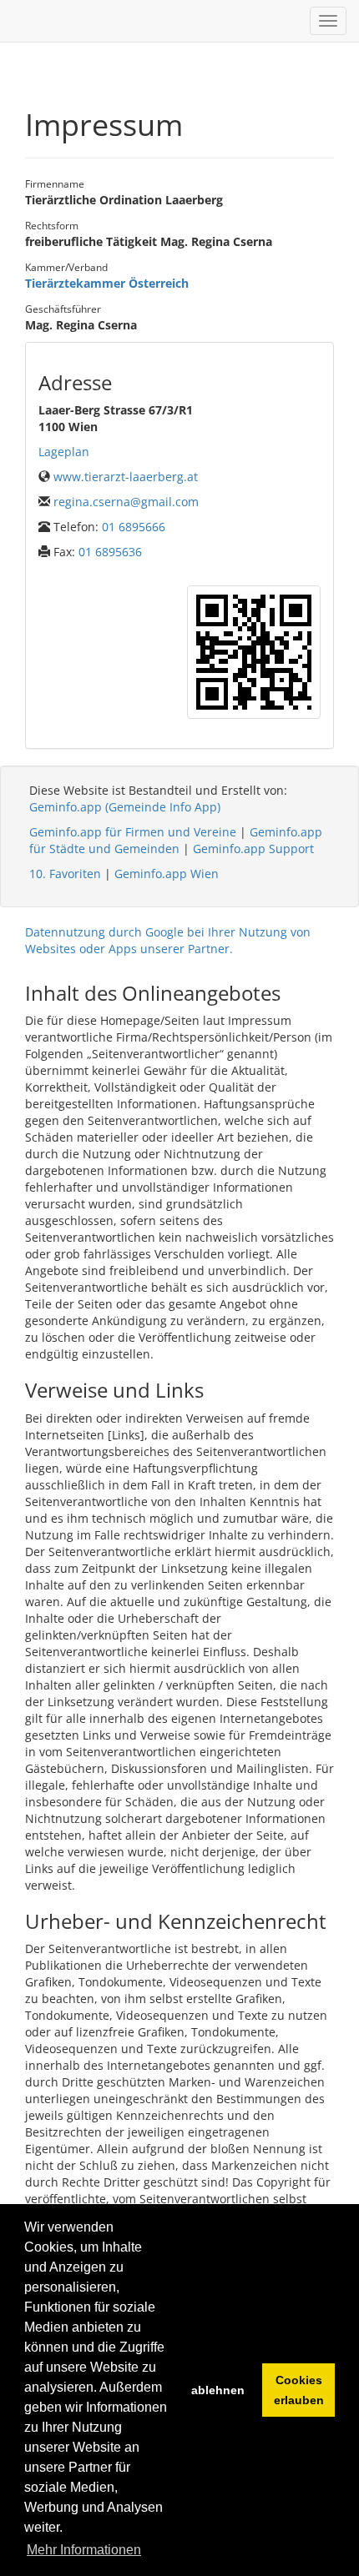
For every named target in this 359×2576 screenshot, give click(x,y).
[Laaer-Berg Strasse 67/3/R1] (254, 652)
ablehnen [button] (218, 2390)
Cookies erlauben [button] (299, 2390)
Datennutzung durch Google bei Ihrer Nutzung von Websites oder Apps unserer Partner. (168, 940)
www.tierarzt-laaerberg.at (126, 477)
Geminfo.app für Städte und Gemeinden (176, 840)
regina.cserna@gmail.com (126, 502)
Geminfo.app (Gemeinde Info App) (125, 807)
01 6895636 (110, 552)
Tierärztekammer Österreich (107, 283)
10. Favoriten (65, 874)
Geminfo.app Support (253, 849)
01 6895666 (134, 527)
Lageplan (64, 452)
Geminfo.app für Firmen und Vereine (133, 832)
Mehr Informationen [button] (84, 2550)
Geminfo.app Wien (167, 874)
